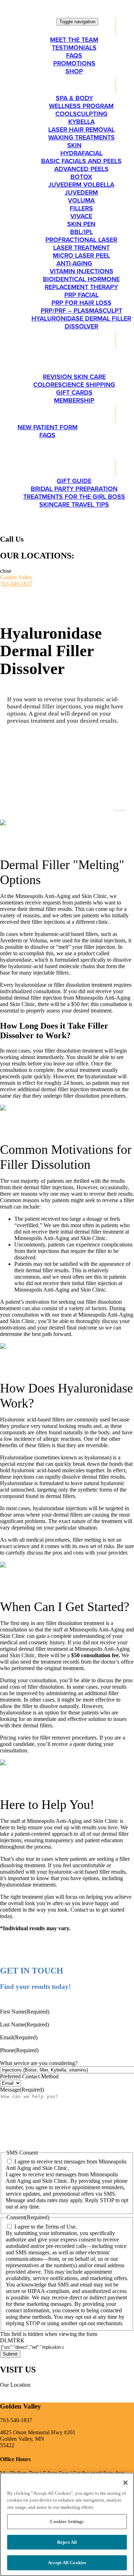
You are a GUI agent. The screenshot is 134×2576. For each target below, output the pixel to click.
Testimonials (74, 48)
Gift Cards (74, 392)
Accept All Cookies (67, 2563)
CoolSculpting (81, 114)
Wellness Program (81, 106)
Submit (10, 2354)
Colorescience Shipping (74, 385)
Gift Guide (74, 481)
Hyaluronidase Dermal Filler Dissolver (81, 322)
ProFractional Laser (81, 240)
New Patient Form (48, 427)
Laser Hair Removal (81, 130)
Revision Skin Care (74, 377)
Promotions (74, 63)
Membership (74, 400)
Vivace (81, 216)
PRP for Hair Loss (81, 303)
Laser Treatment (81, 248)
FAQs (74, 55)
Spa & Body (74, 98)
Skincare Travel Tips (74, 504)
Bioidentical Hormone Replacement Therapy (81, 283)
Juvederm (81, 192)
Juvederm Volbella (81, 185)
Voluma (81, 200)
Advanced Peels (81, 169)
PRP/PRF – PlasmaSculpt (81, 311)
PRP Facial (81, 295)
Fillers (81, 208)
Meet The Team (74, 40)
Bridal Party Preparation (74, 489)
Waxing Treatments (81, 137)
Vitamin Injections (81, 271)
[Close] (125, 2483)
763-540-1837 (16, 584)
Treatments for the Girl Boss (74, 497)
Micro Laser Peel (81, 255)
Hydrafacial (81, 153)
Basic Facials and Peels (81, 161)
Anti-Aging (74, 263)
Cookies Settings (67, 2521)
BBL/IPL (81, 232)
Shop (74, 71)
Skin (74, 145)
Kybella (81, 122)
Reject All (67, 2542)
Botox (81, 177)
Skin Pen (81, 224)
